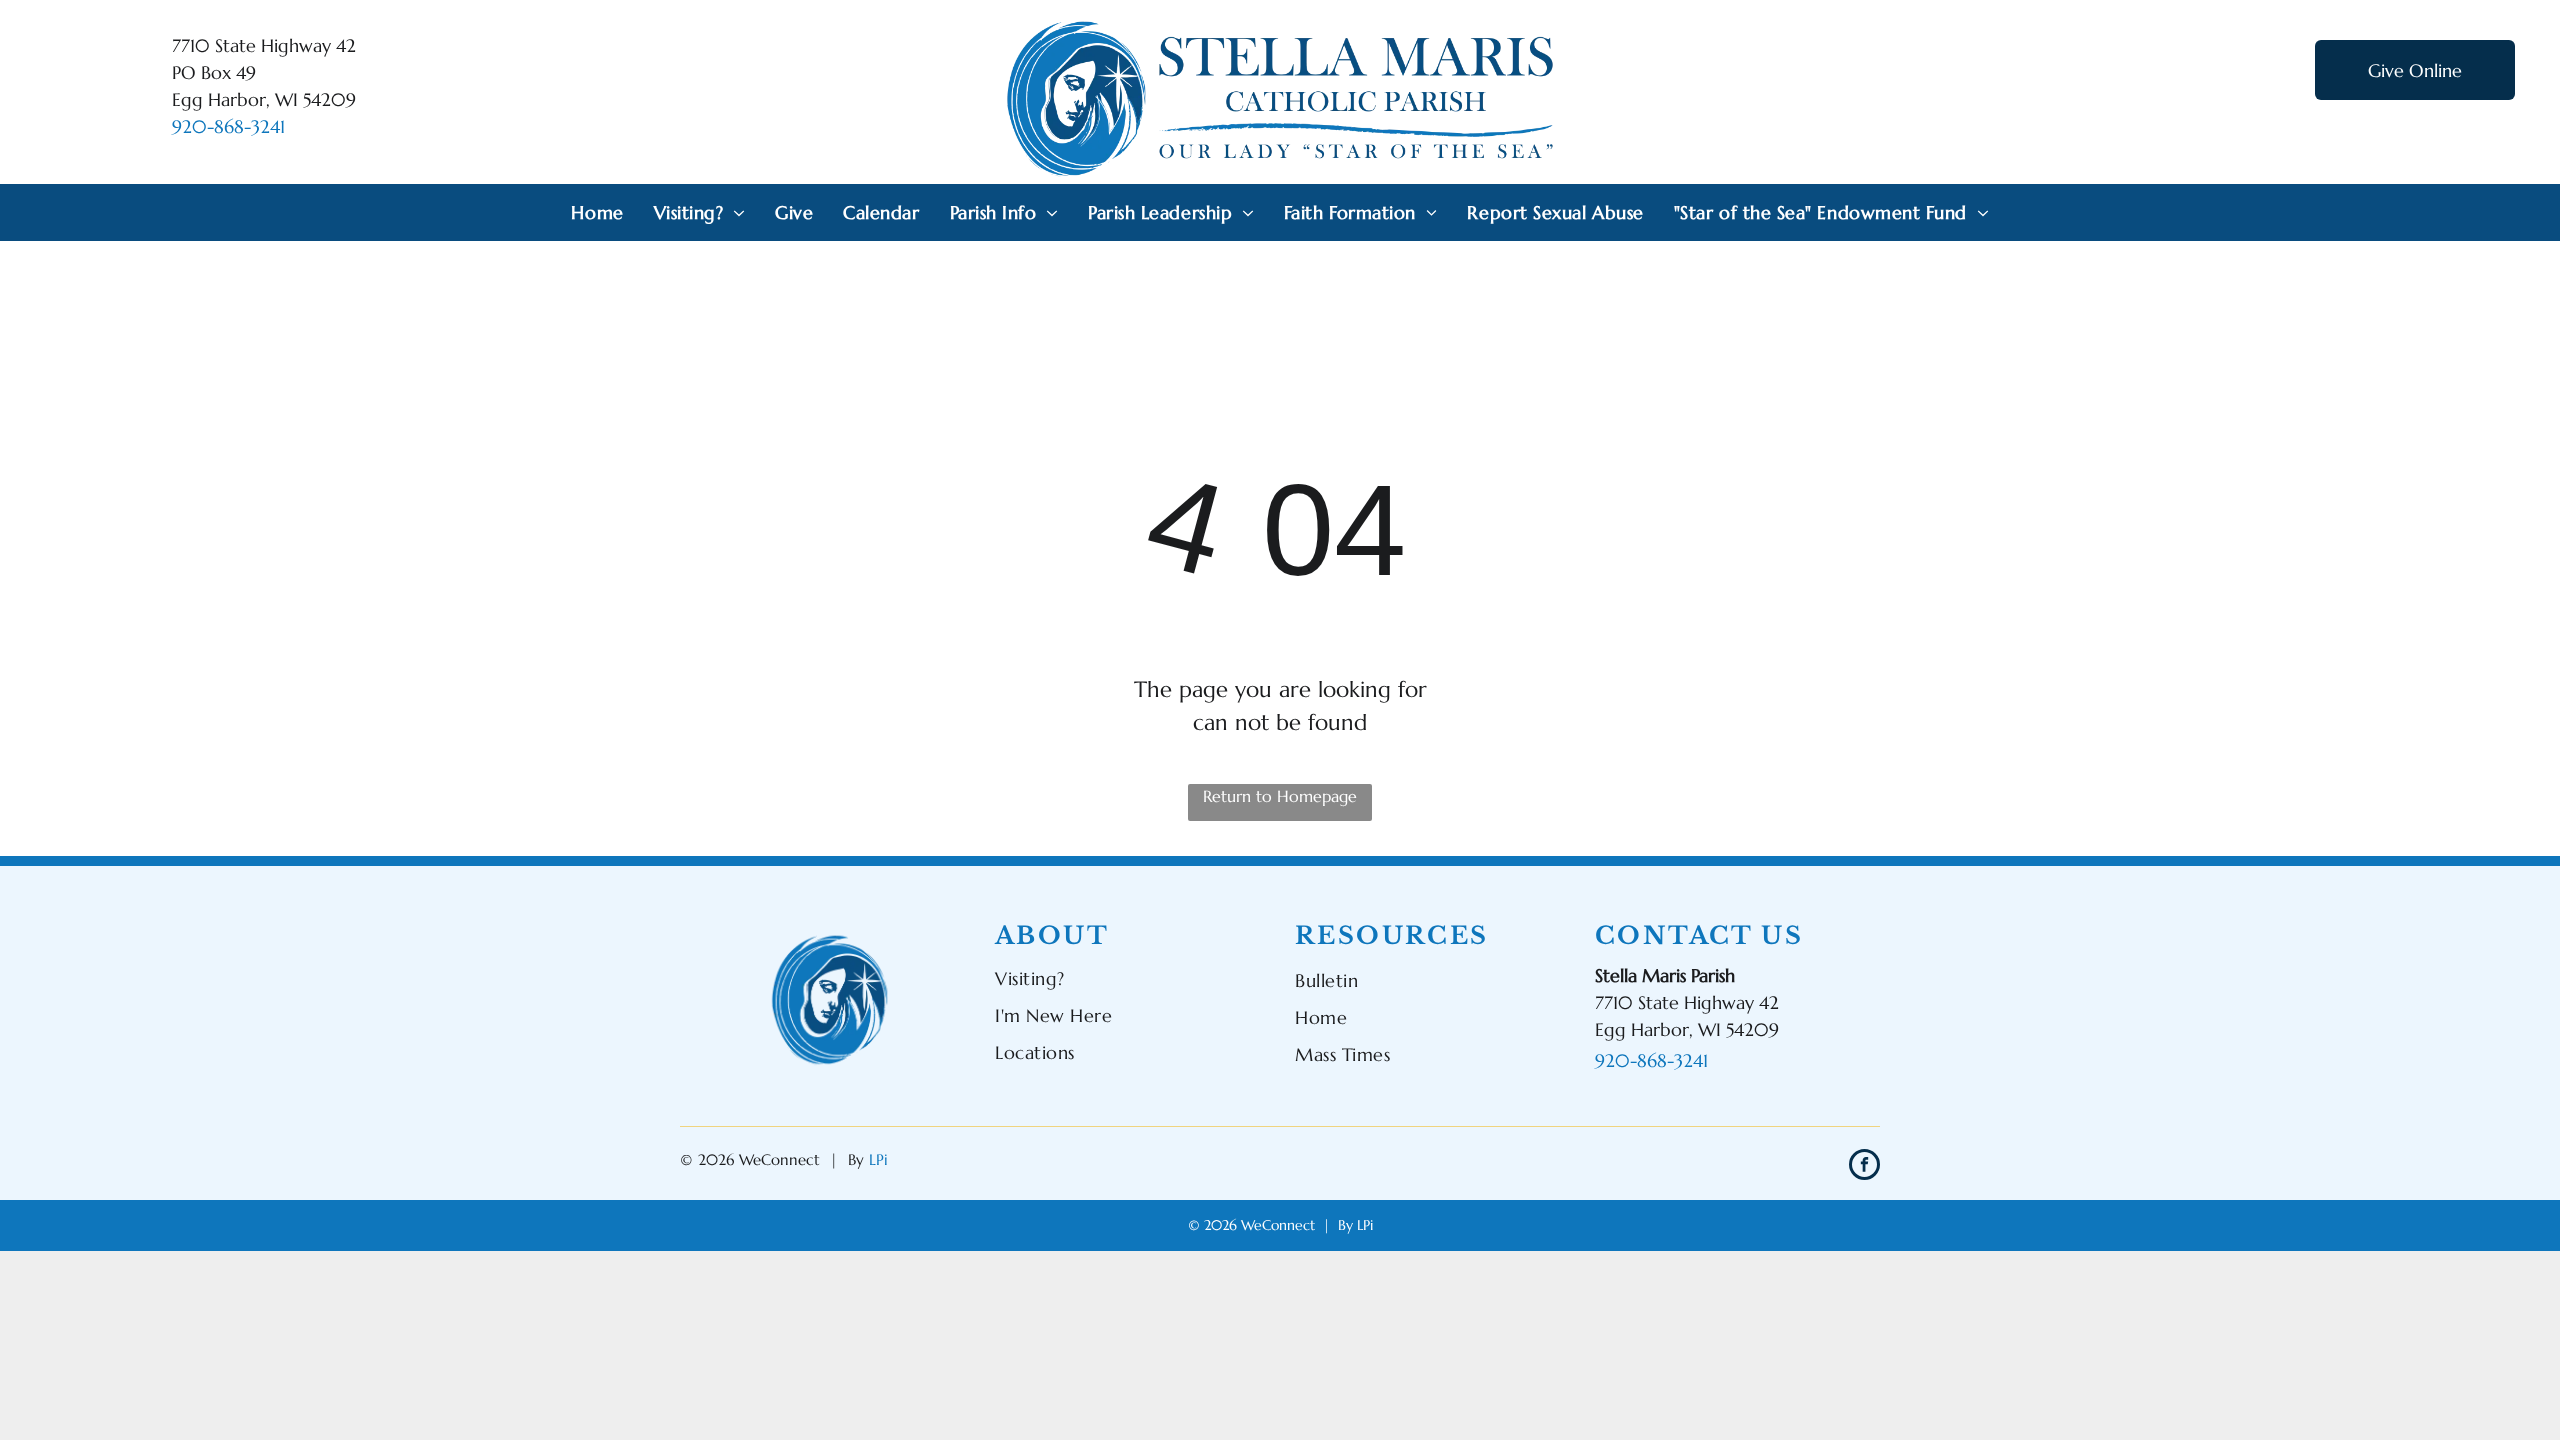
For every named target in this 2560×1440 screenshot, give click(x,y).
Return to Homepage (1280, 796)
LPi (878, 1159)
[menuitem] (597, 212)
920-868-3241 (228, 126)
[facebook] (1864, 1167)
